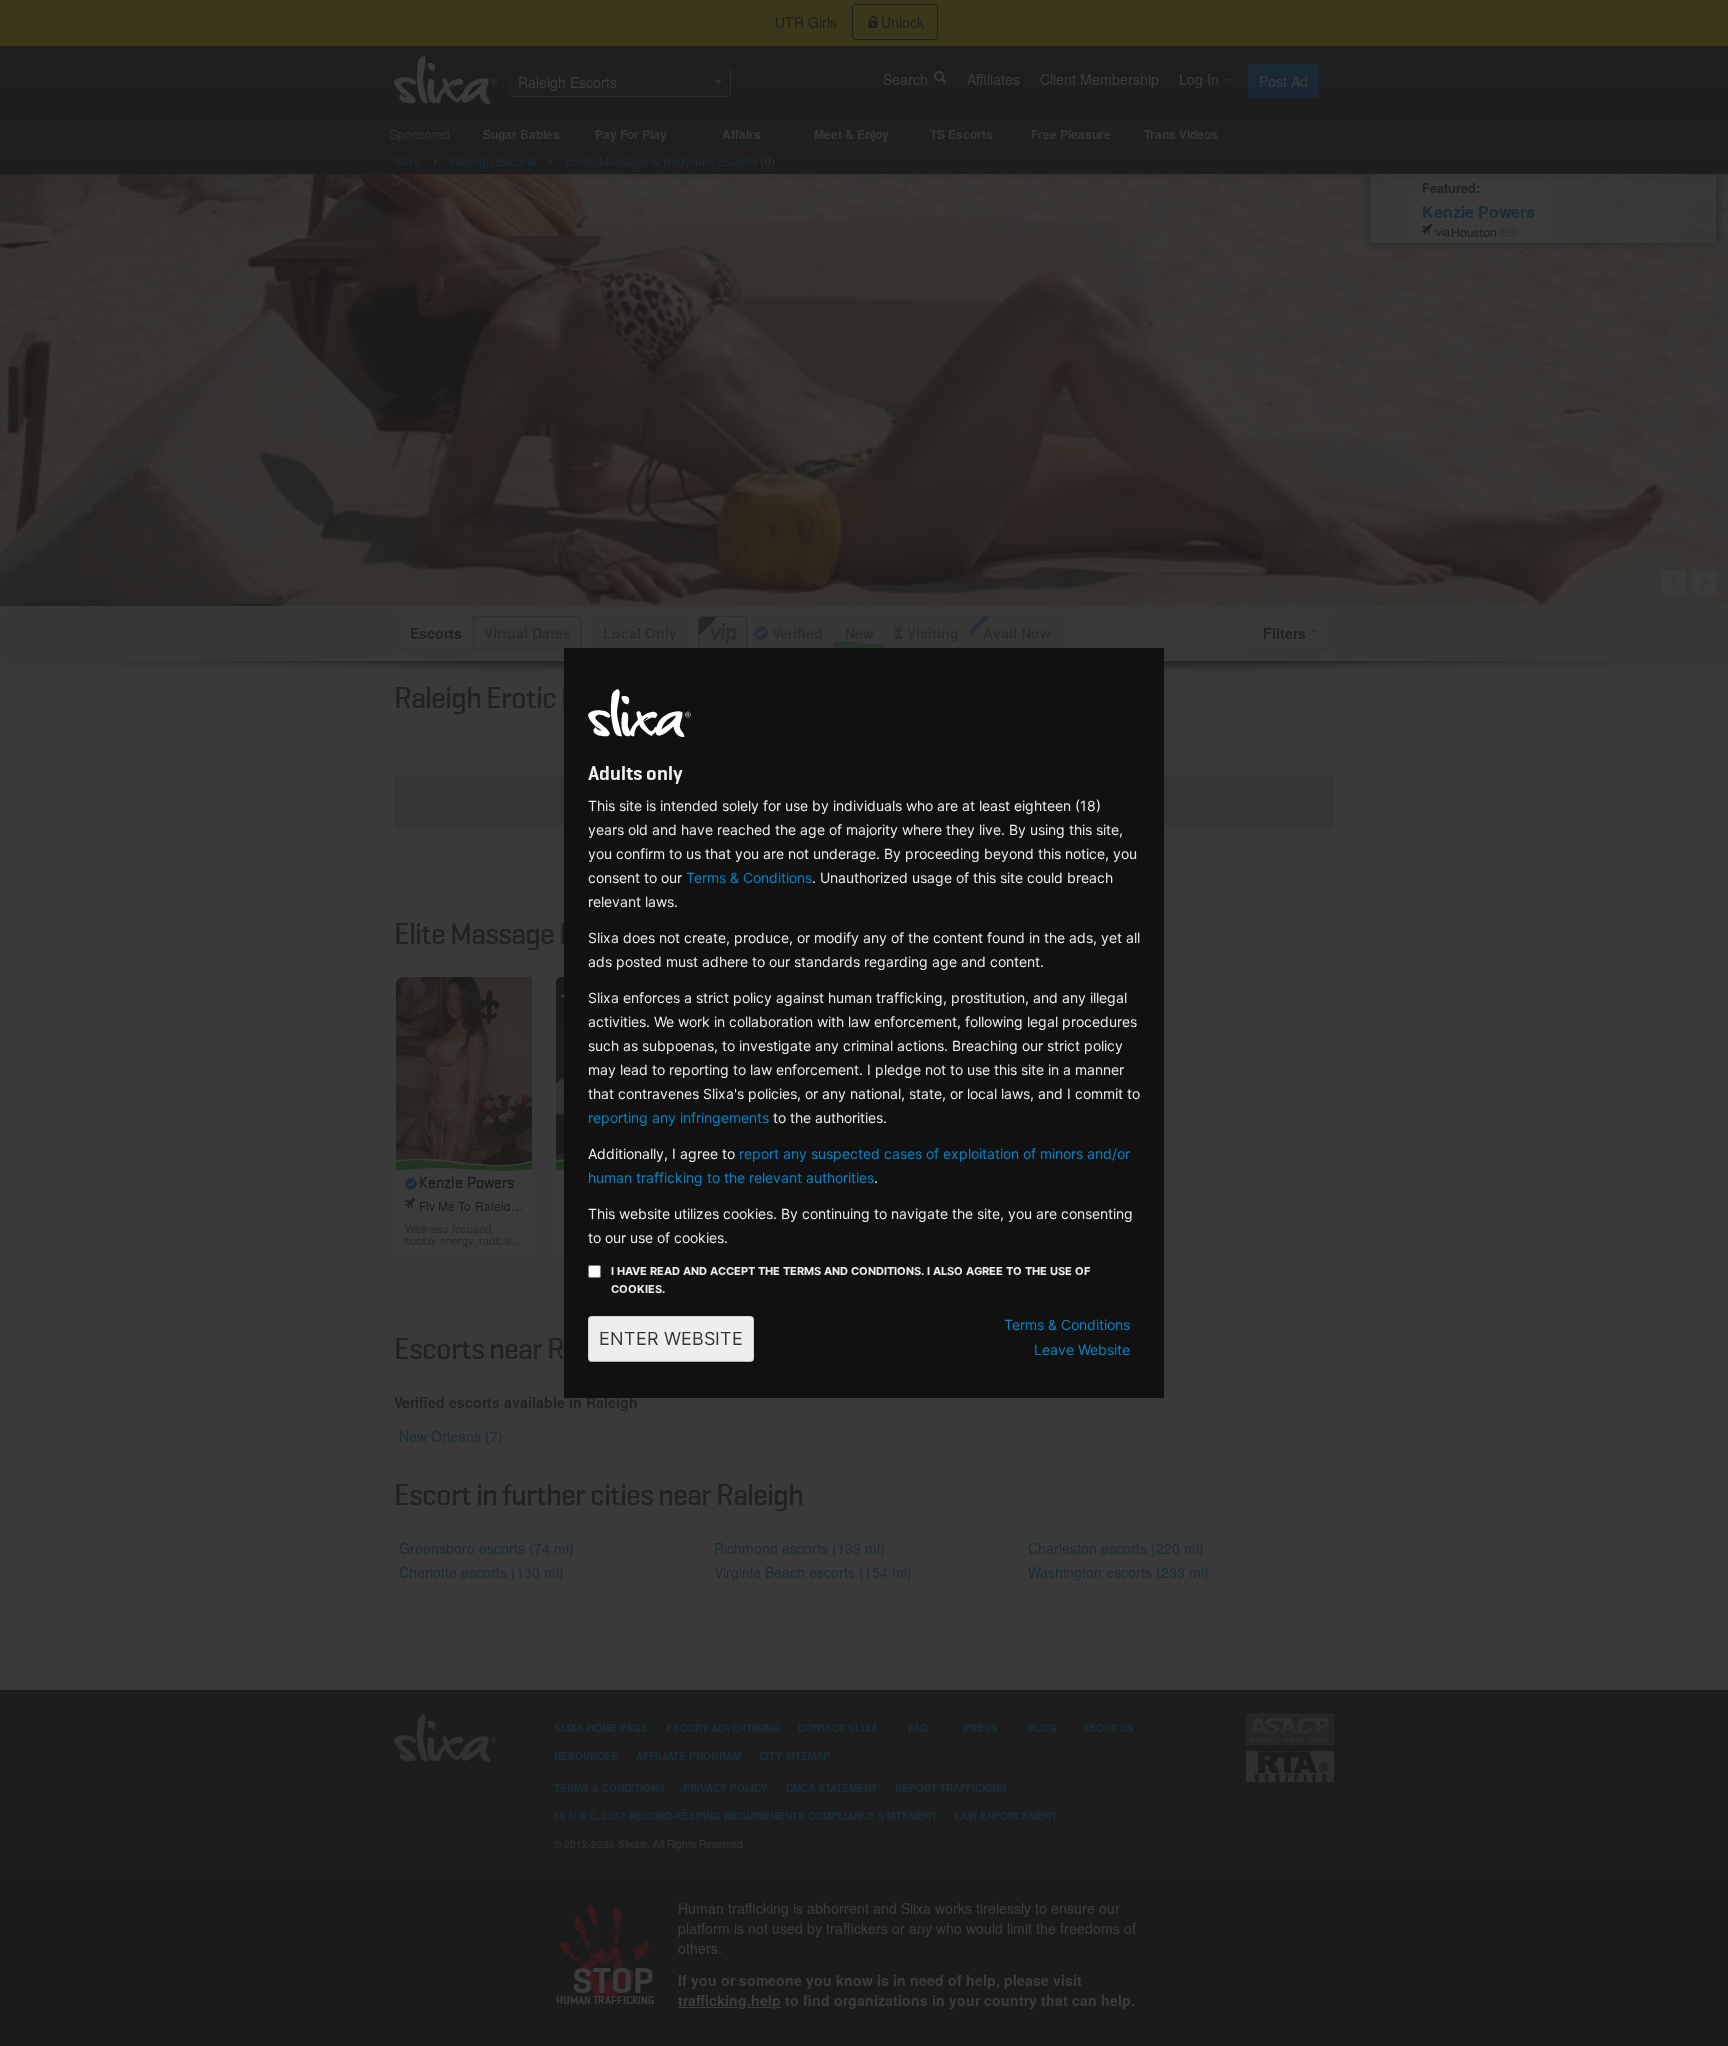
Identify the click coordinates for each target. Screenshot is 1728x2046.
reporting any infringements (678, 1117)
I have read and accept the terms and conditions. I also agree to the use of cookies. (850, 1280)
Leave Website (1082, 1349)
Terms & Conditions (749, 877)
